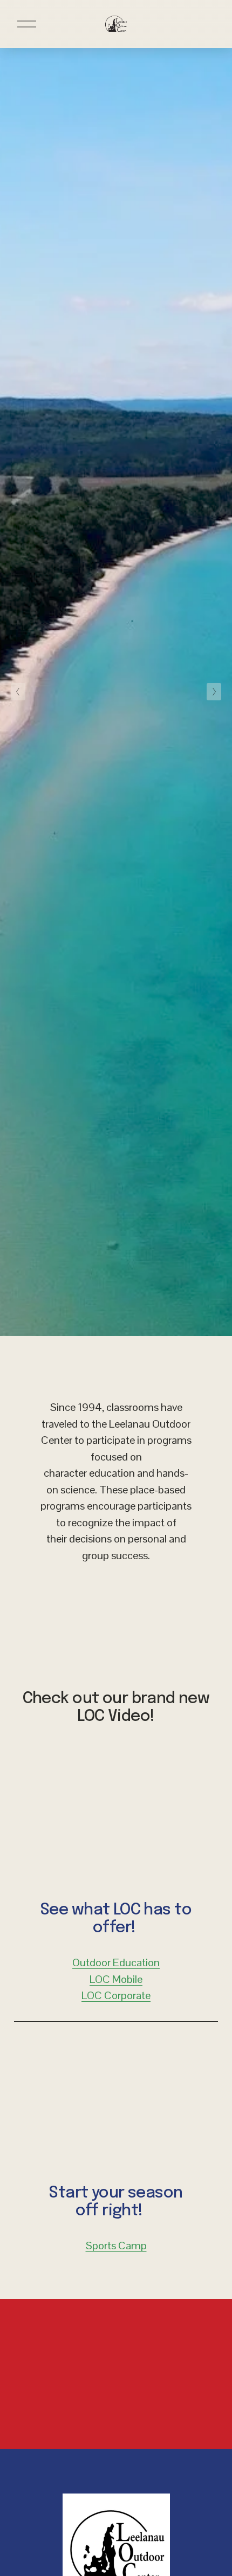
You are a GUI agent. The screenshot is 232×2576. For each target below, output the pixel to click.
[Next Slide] (214, 692)
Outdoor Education (116, 1962)
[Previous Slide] (18, 692)
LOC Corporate (116, 1995)
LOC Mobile (116, 1979)
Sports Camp (116, 2246)
